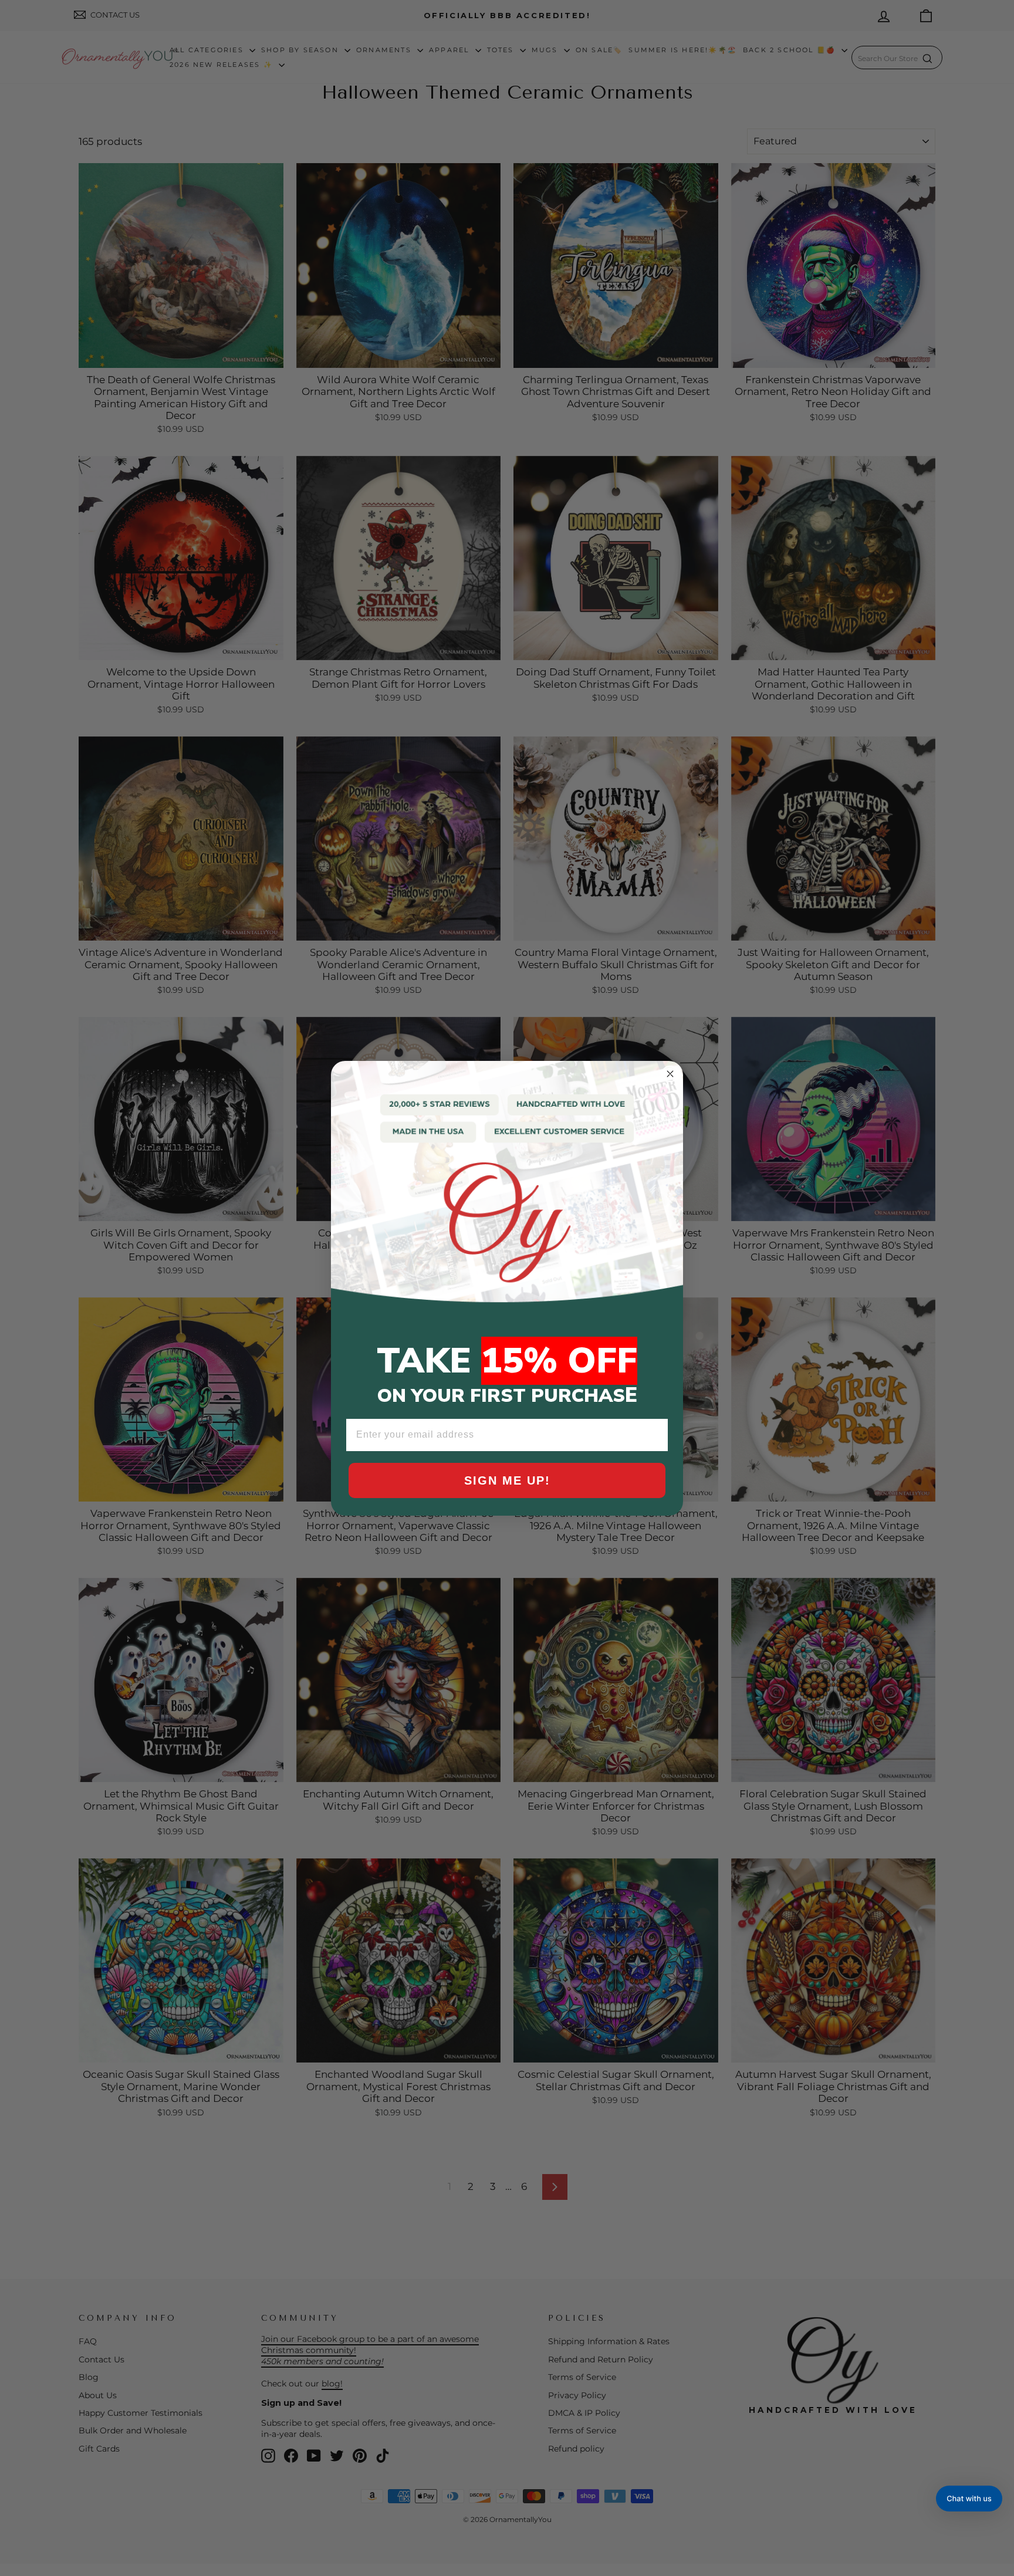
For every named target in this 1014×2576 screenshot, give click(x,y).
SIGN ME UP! (507, 1480)
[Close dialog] (670, 1074)
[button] (969, 2499)
